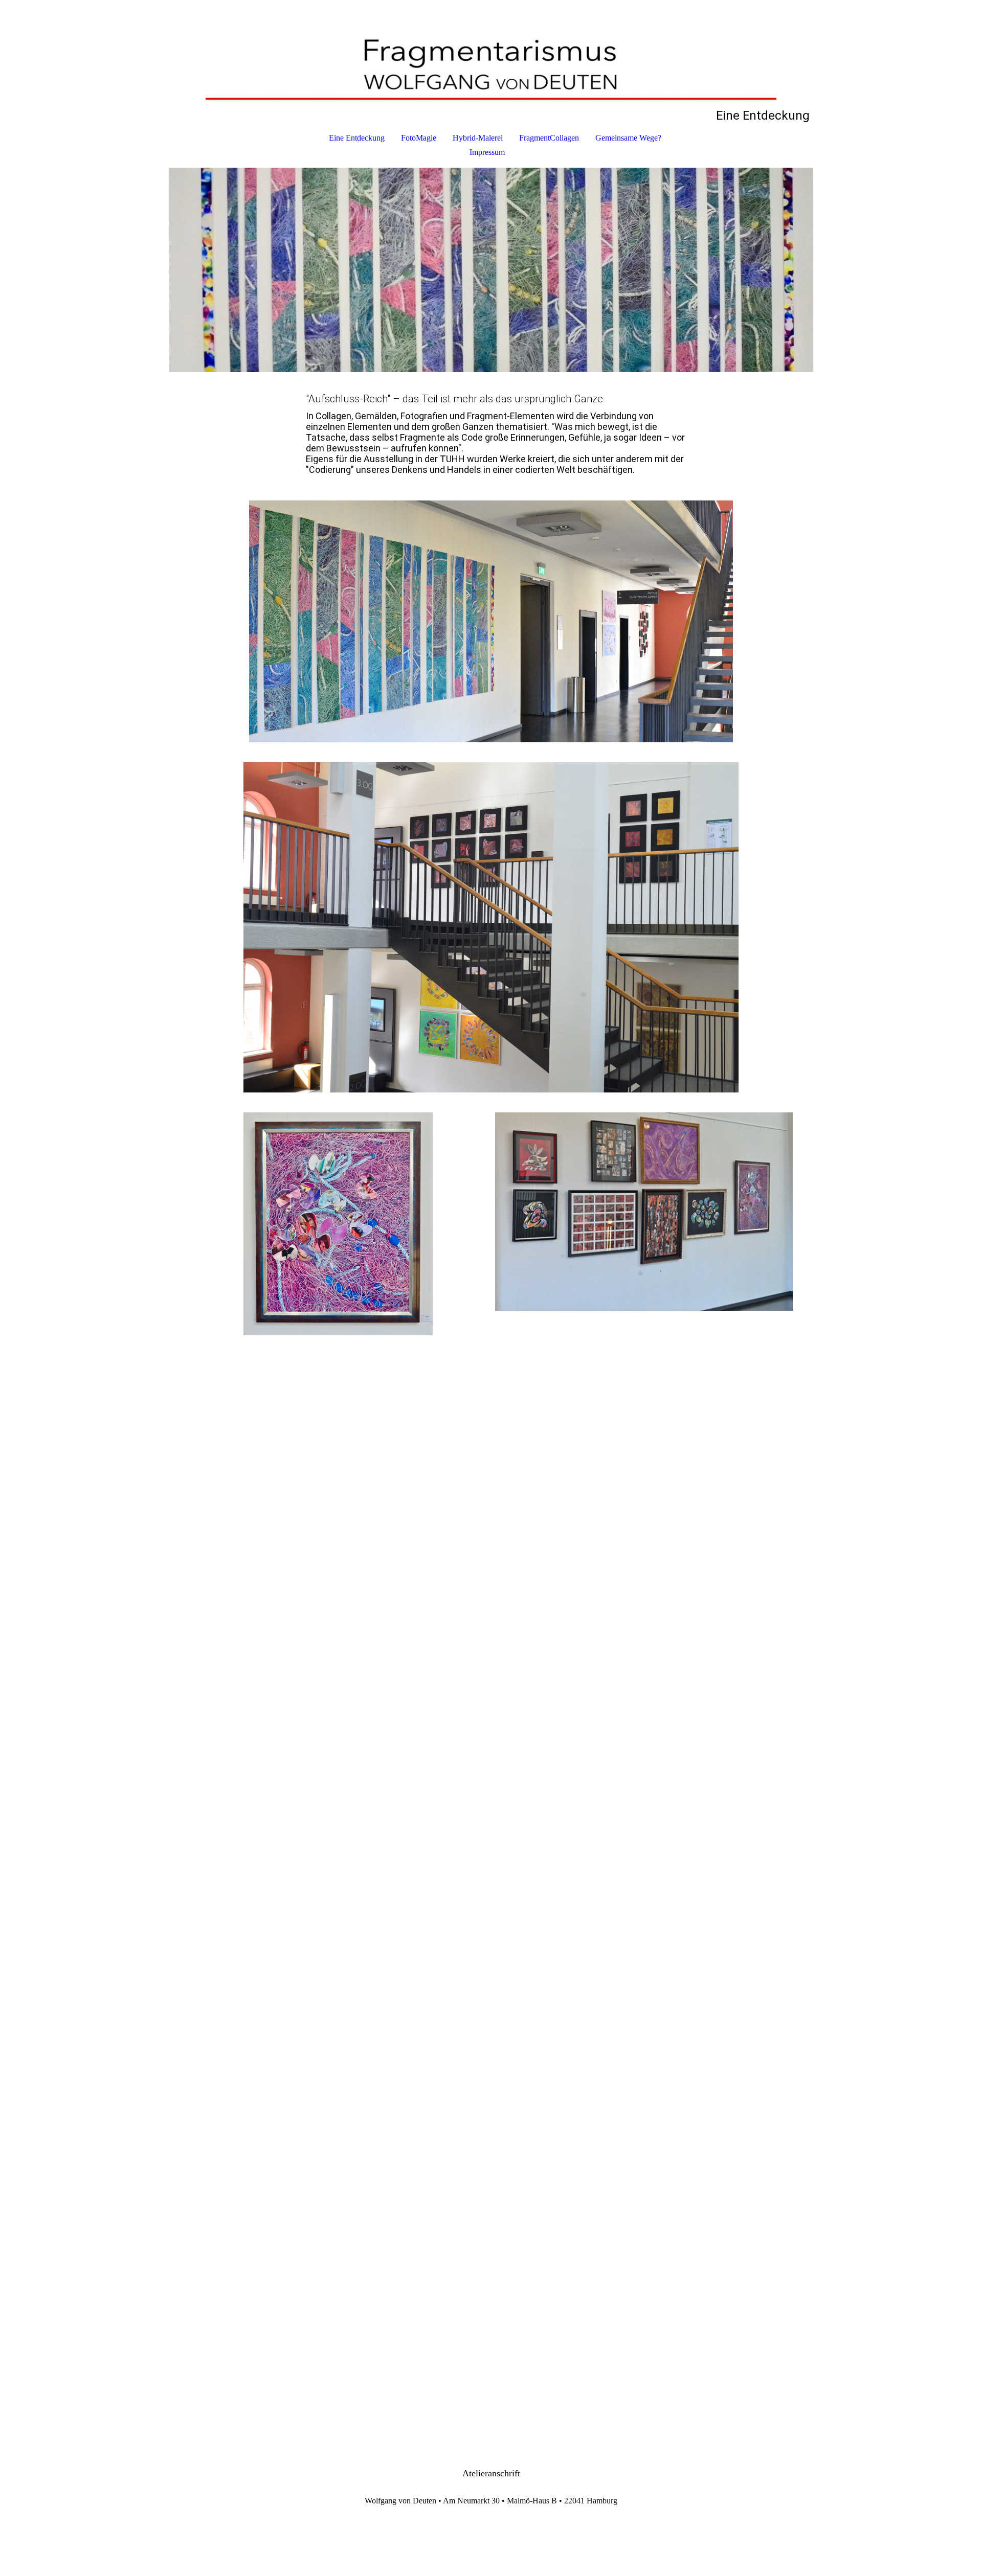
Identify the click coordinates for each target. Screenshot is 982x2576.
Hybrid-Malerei (478, 138)
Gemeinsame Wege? (628, 138)
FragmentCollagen (549, 138)
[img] (491, 54)
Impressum (487, 152)
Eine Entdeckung (357, 138)
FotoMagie (419, 138)
